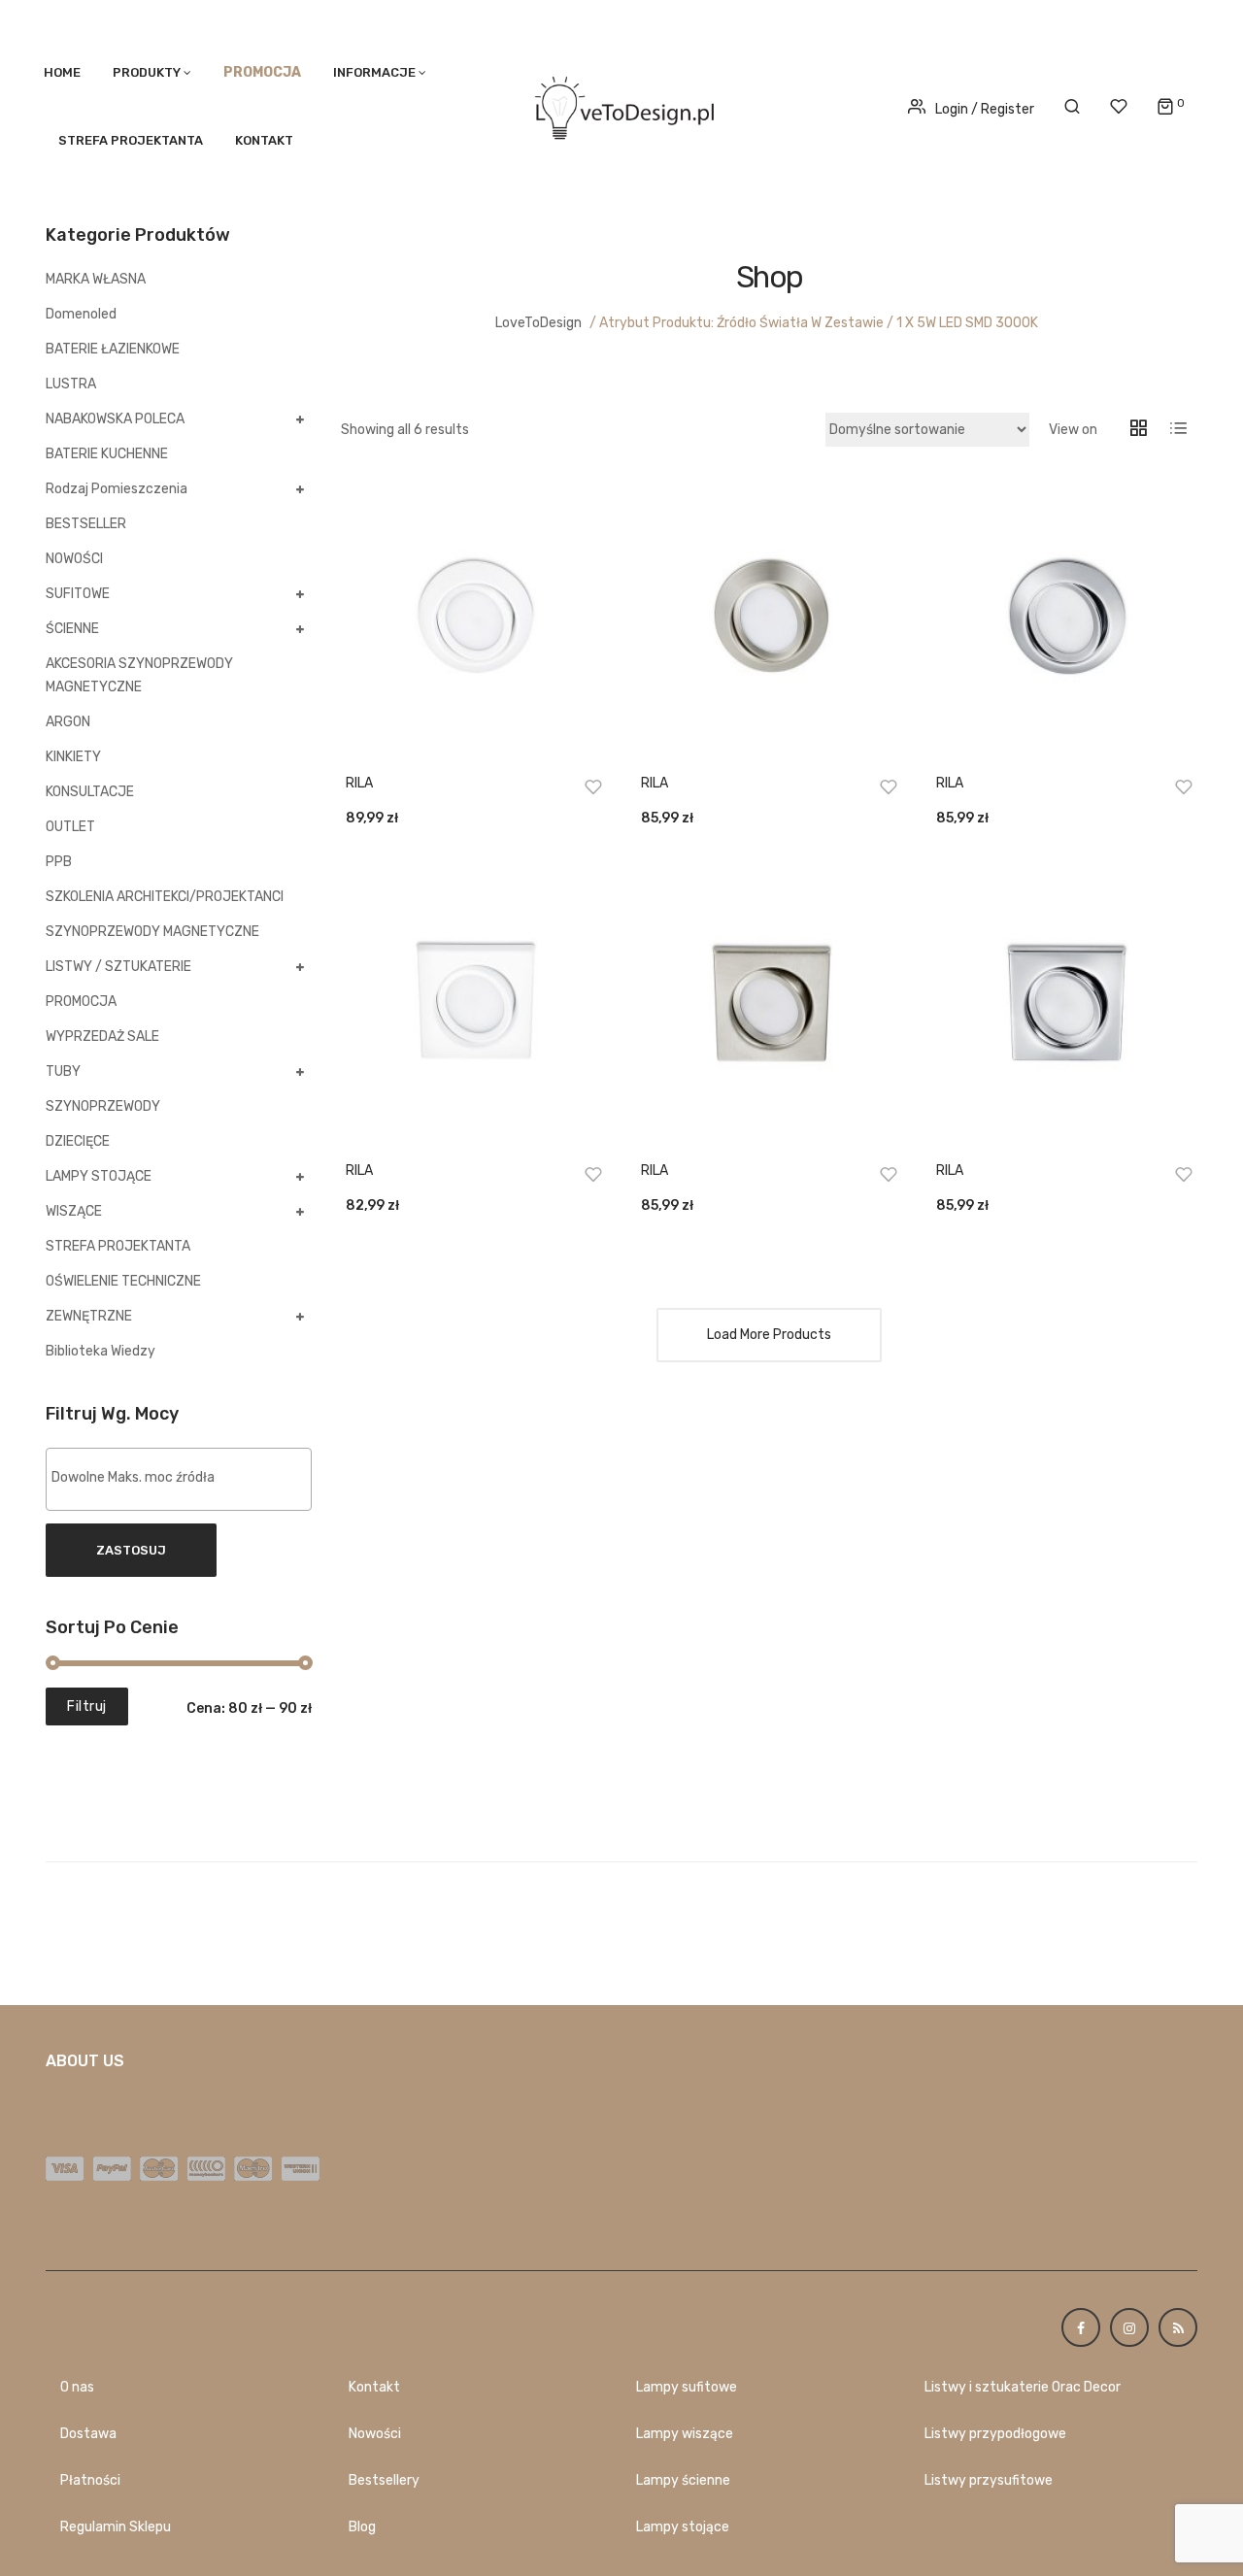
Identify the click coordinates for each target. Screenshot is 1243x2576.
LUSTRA (71, 384)
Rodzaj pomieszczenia (117, 489)
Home (62, 72)
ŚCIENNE (72, 629)
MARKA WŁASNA (96, 279)
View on (1073, 430)
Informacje (374, 72)
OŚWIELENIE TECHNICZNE (123, 1281)
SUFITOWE (78, 594)
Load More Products (769, 1335)
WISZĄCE (74, 1211)
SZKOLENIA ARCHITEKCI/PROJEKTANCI (165, 897)
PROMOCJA (81, 1002)
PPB (59, 862)
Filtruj (87, 1706)
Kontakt (264, 140)
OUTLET (70, 827)
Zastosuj (131, 1550)
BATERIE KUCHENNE (107, 454)
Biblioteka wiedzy (101, 1351)
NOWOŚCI (74, 559)
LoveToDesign (538, 323)
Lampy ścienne (683, 2480)
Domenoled (81, 314)
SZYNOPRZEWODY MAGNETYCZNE (152, 932)
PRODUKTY (147, 72)
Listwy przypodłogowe (995, 2434)
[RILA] (474, 620)
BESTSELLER (86, 524)
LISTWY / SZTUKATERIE (118, 967)
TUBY (63, 1071)
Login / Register (985, 109)
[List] (1177, 430)
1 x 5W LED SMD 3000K (967, 323)
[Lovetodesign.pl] (621, 104)
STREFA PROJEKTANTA (131, 140)
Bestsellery (384, 2480)
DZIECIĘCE (78, 1141)
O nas (77, 2387)
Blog (362, 2527)
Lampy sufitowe (687, 2387)
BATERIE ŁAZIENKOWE (113, 349)
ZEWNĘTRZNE (89, 1316)
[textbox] (184, 1478)
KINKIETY (73, 757)
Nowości (375, 2434)
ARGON (68, 722)
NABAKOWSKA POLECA (115, 419)
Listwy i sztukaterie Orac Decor (1023, 2387)
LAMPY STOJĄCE (99, 1176)
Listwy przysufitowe (989, 2480)
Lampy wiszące (685, 2434)
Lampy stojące (683, 2527)
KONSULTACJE (90, 792)
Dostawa (88, 2434)
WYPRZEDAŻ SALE (102, 1037)
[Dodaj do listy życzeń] (593, 786)
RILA (359, 783)
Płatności (90, 2480)
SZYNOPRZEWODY (103, 1106)
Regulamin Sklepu (116, 2527)
